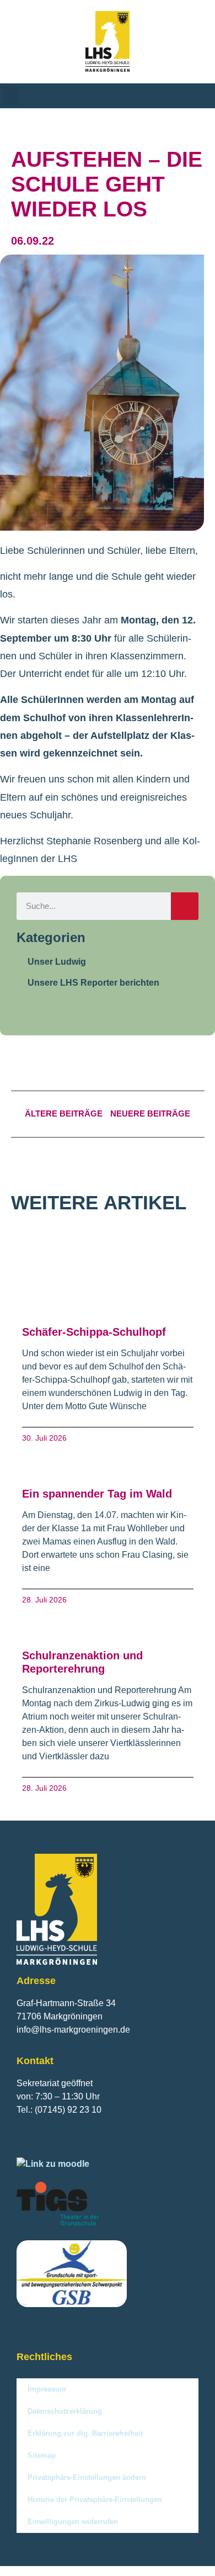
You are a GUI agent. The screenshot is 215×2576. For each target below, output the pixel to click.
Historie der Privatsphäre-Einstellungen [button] (95, 2500)
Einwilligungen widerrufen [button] (73, 2522)
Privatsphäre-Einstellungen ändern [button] (87, 2477)
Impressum (47, 2389)
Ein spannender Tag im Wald (97, 1494)
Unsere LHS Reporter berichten (93, 983)
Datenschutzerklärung (65, 2411)
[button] (11, 96)
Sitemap (42, 2455)
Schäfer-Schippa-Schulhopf (94, 1332)
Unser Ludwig (57, 962)
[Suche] (185, 906)
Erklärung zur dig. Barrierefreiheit (85, 2433)
